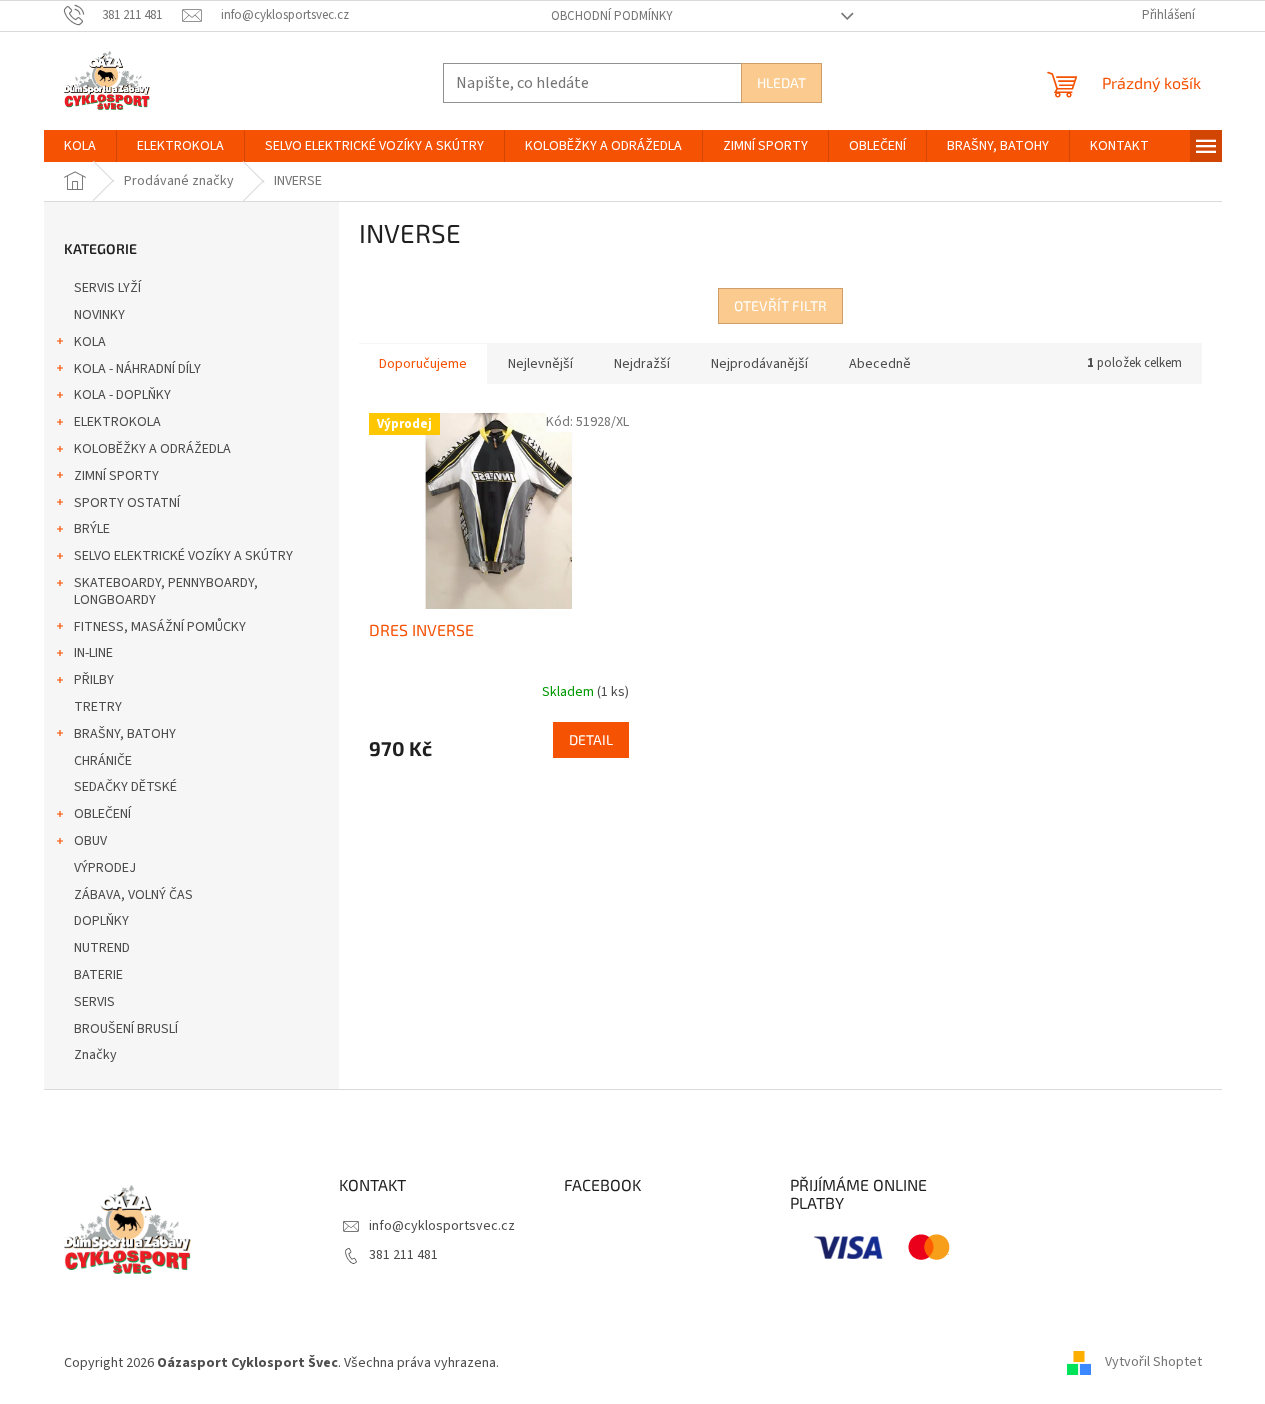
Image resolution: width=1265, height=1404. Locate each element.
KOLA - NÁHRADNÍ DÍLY (137, 369)
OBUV (90, 841)
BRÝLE (92, 529)
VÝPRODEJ (105, 868)
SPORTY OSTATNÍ (127, 503)
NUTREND (102, 948)
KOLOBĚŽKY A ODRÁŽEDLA (152, 449)
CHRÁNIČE (103, 761)
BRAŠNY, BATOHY (125, 734)
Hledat (781, 82)
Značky (95, 1055)
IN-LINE (93, 653)
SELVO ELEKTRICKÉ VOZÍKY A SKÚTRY (183, 556)
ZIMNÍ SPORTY (116, 476)
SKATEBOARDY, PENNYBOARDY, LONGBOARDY (166, 591)
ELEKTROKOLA (117, 422)
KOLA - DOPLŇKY (122, 395)
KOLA (90, 342)
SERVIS (94, 1002)
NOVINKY (99, 315)
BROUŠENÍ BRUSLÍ (126, 1029)
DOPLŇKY (101, 921)
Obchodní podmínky (612, 16)
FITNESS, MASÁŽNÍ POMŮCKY (160, 627)
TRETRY (98, 707)
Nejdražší (642, 364)
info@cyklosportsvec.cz (442, 1226)
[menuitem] (80, 146)
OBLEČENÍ (102, 814)
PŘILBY (94, 680)
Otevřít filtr (780, 305)
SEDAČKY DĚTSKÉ (125, 787)
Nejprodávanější (759, 364)
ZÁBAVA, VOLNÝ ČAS (133, 895)
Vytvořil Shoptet (1153, 1363)
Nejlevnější (540, 364)
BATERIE (98, 975)
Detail (591, 739)
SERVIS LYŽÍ (107, 288)
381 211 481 (403, 1255)
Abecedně (880, 364)
